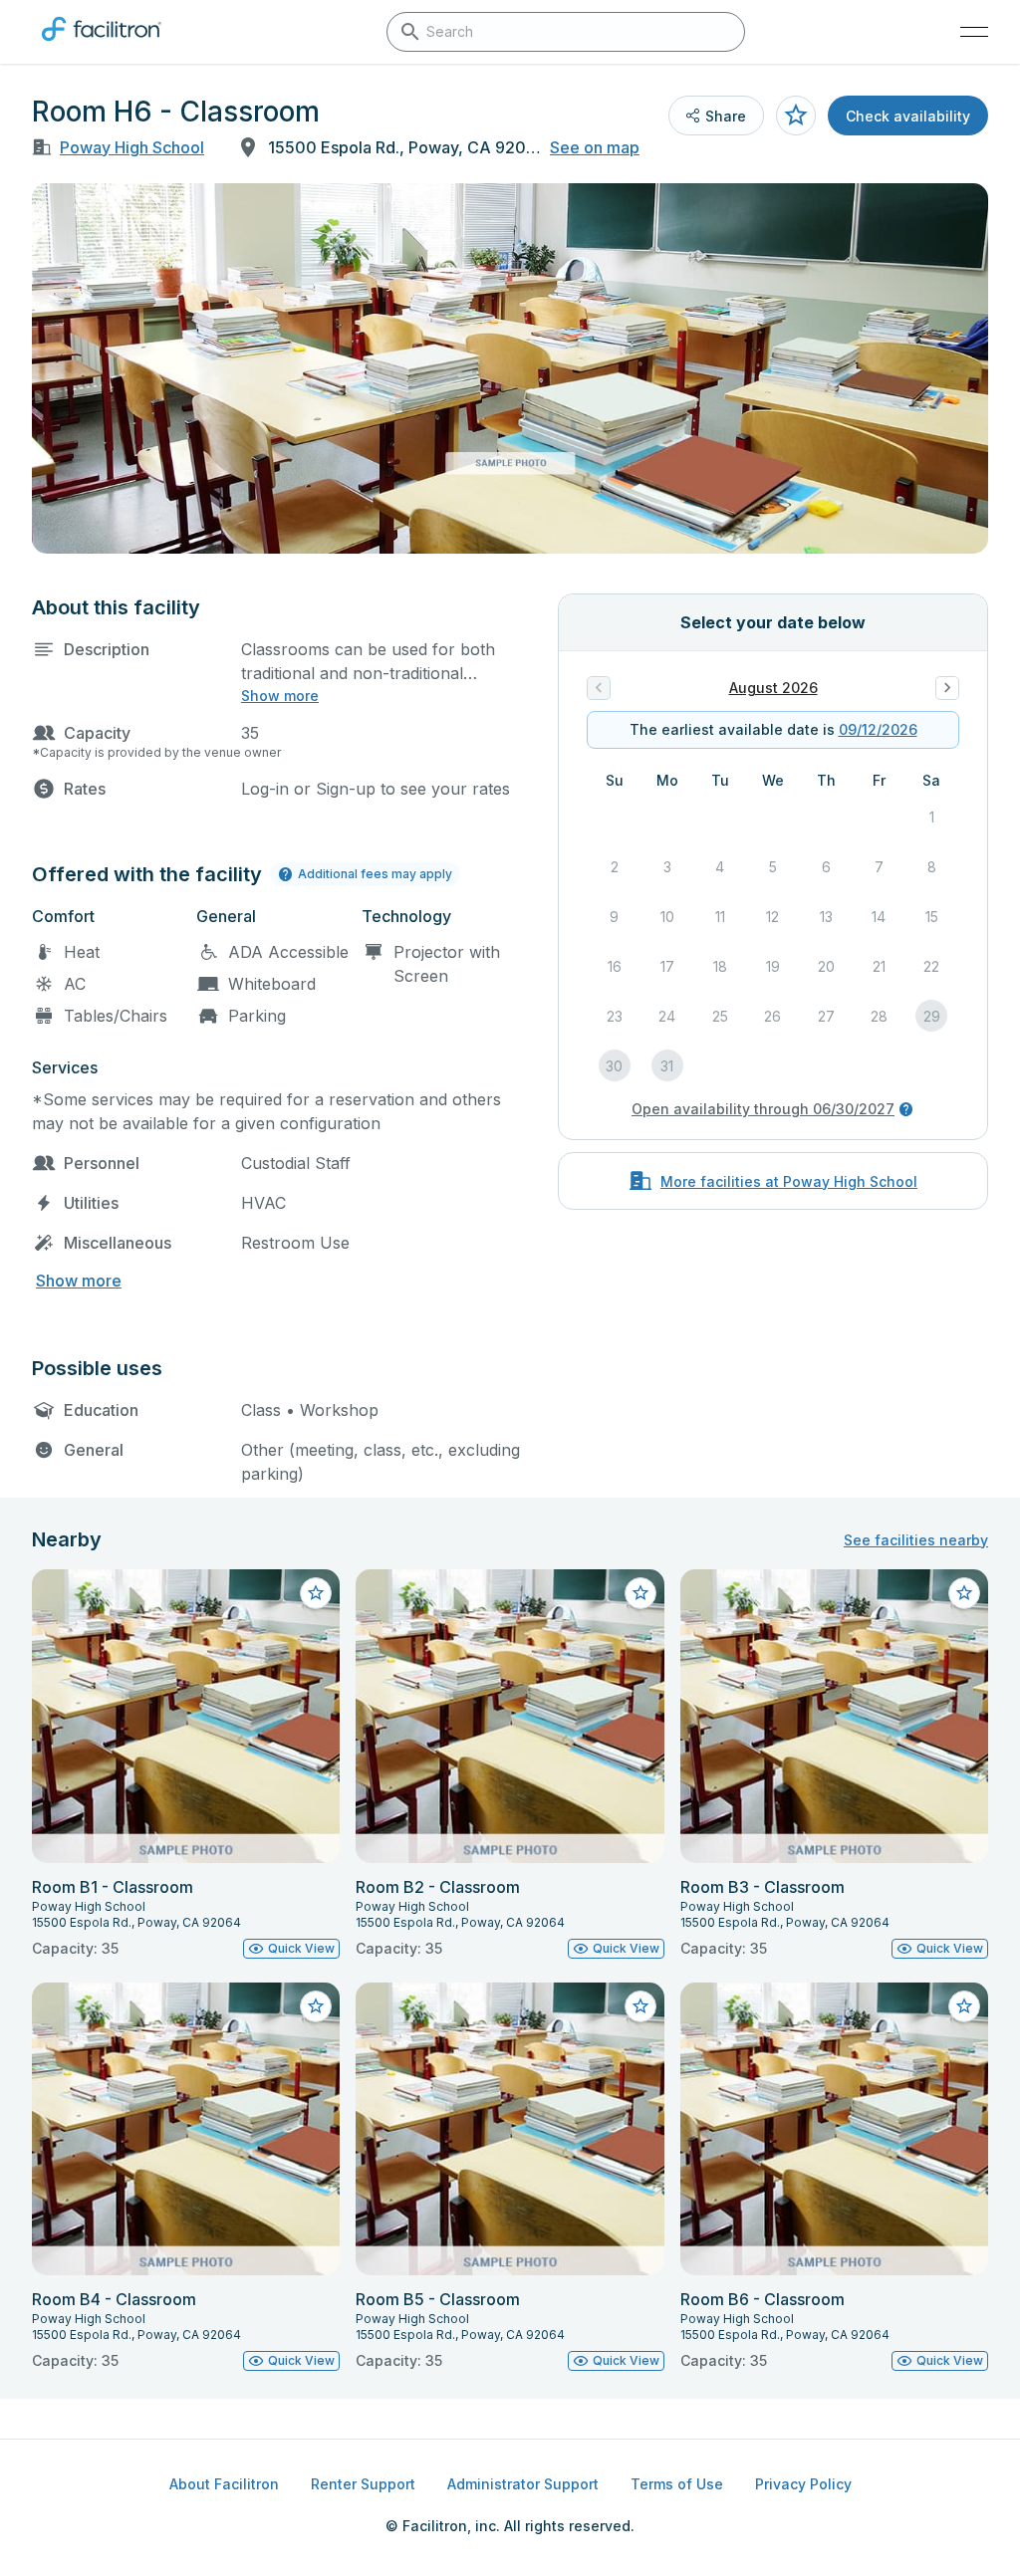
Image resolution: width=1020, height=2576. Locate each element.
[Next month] (947, 688)
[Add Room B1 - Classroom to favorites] (316, 1593)
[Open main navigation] (974, 32)
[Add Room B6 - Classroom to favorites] (964, 2006)
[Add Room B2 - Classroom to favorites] (640, 1593)
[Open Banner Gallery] (510, 368)
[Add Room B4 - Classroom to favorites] (316, 2006)
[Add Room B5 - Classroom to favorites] (640, 2006)
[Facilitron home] (102, 45)
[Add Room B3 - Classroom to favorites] (964, 1593)
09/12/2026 (878, 729)
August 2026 (773, 688)
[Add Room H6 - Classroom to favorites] (796, 116)
